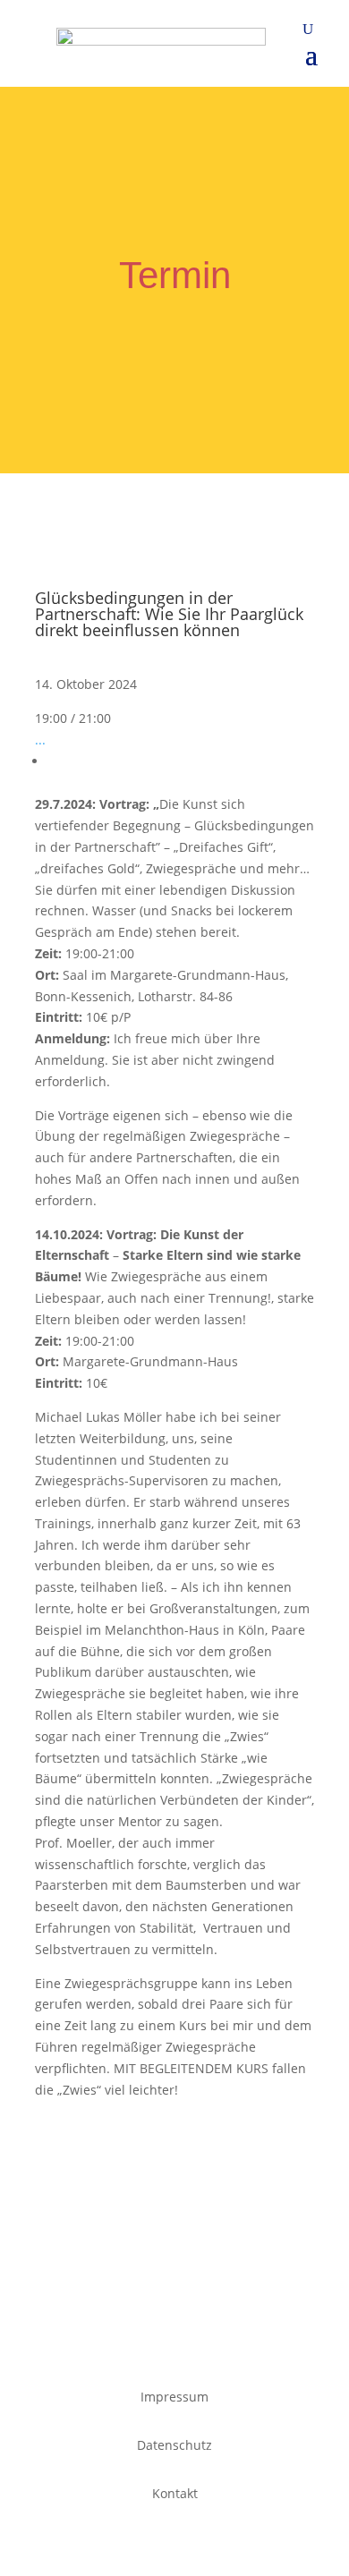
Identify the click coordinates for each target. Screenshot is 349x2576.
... (40, 740)
